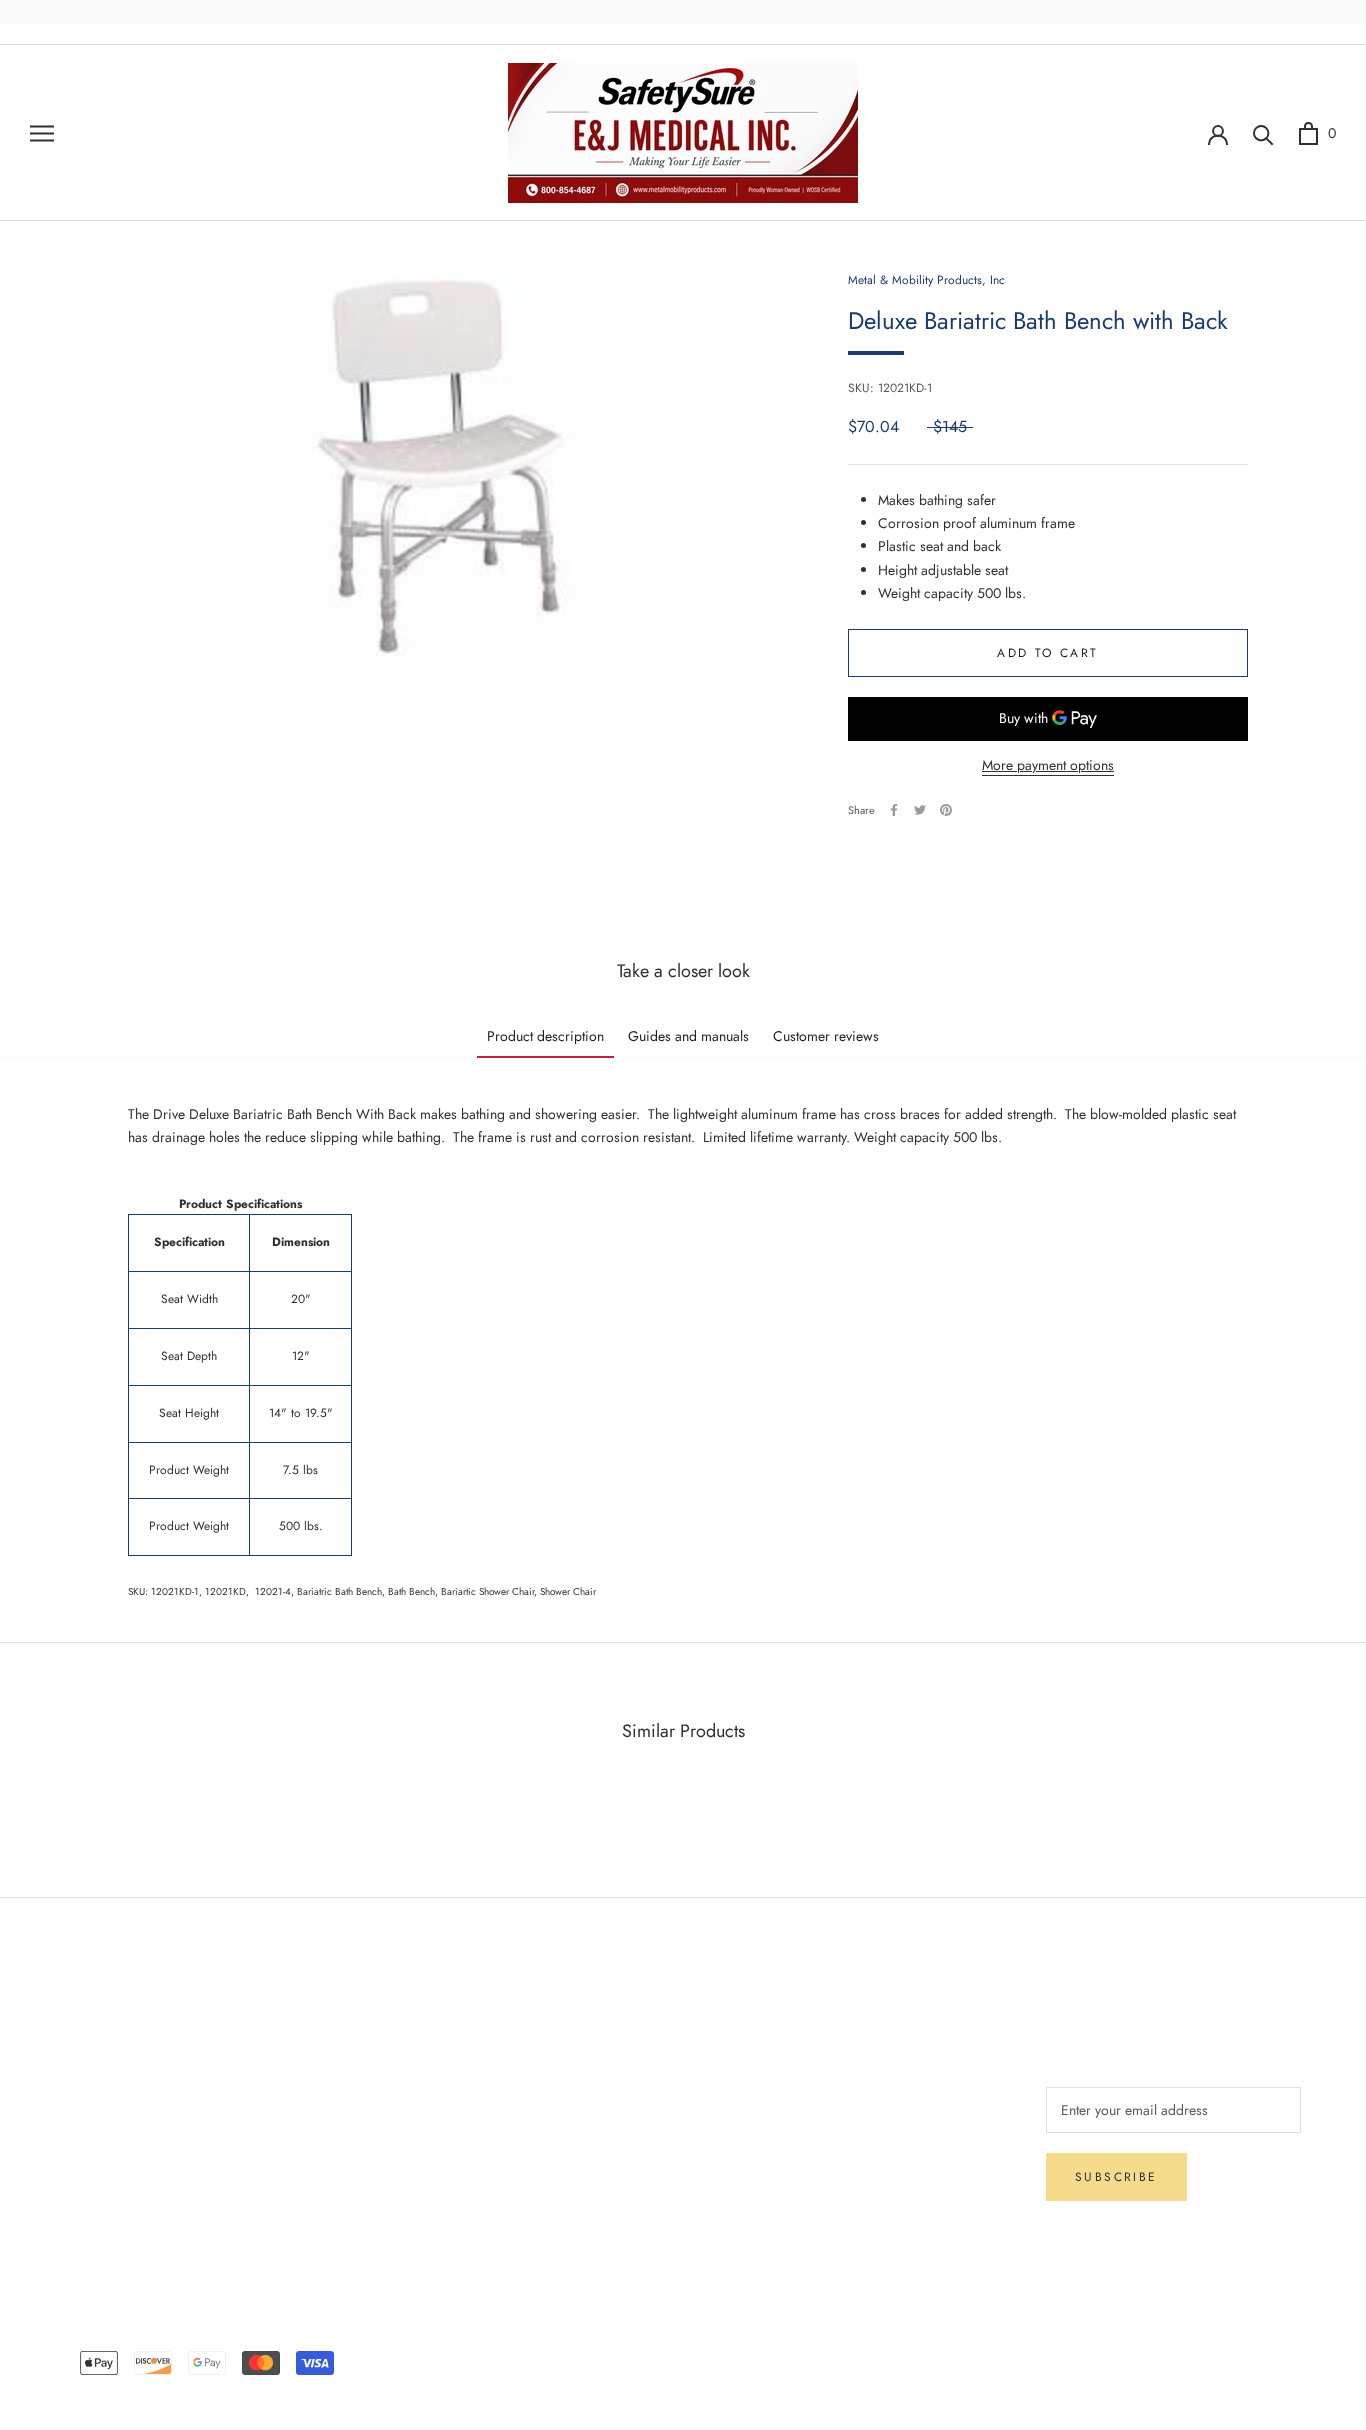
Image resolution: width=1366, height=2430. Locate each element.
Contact (351, 2066)
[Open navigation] (42, 132)
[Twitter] (920, 810)
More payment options (1048, 765)
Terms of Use (367, 2099)
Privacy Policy (106, 2132)
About (346, 2033)
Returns (86, 2099)
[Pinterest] (946, 810)
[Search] (1263, 133)
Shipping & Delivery (124, 2066)
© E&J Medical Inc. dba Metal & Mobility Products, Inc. (683, 2334)
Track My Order (111, 2165)
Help (79, 2033)
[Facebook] (894, 810)
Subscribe (1116, 2177)
